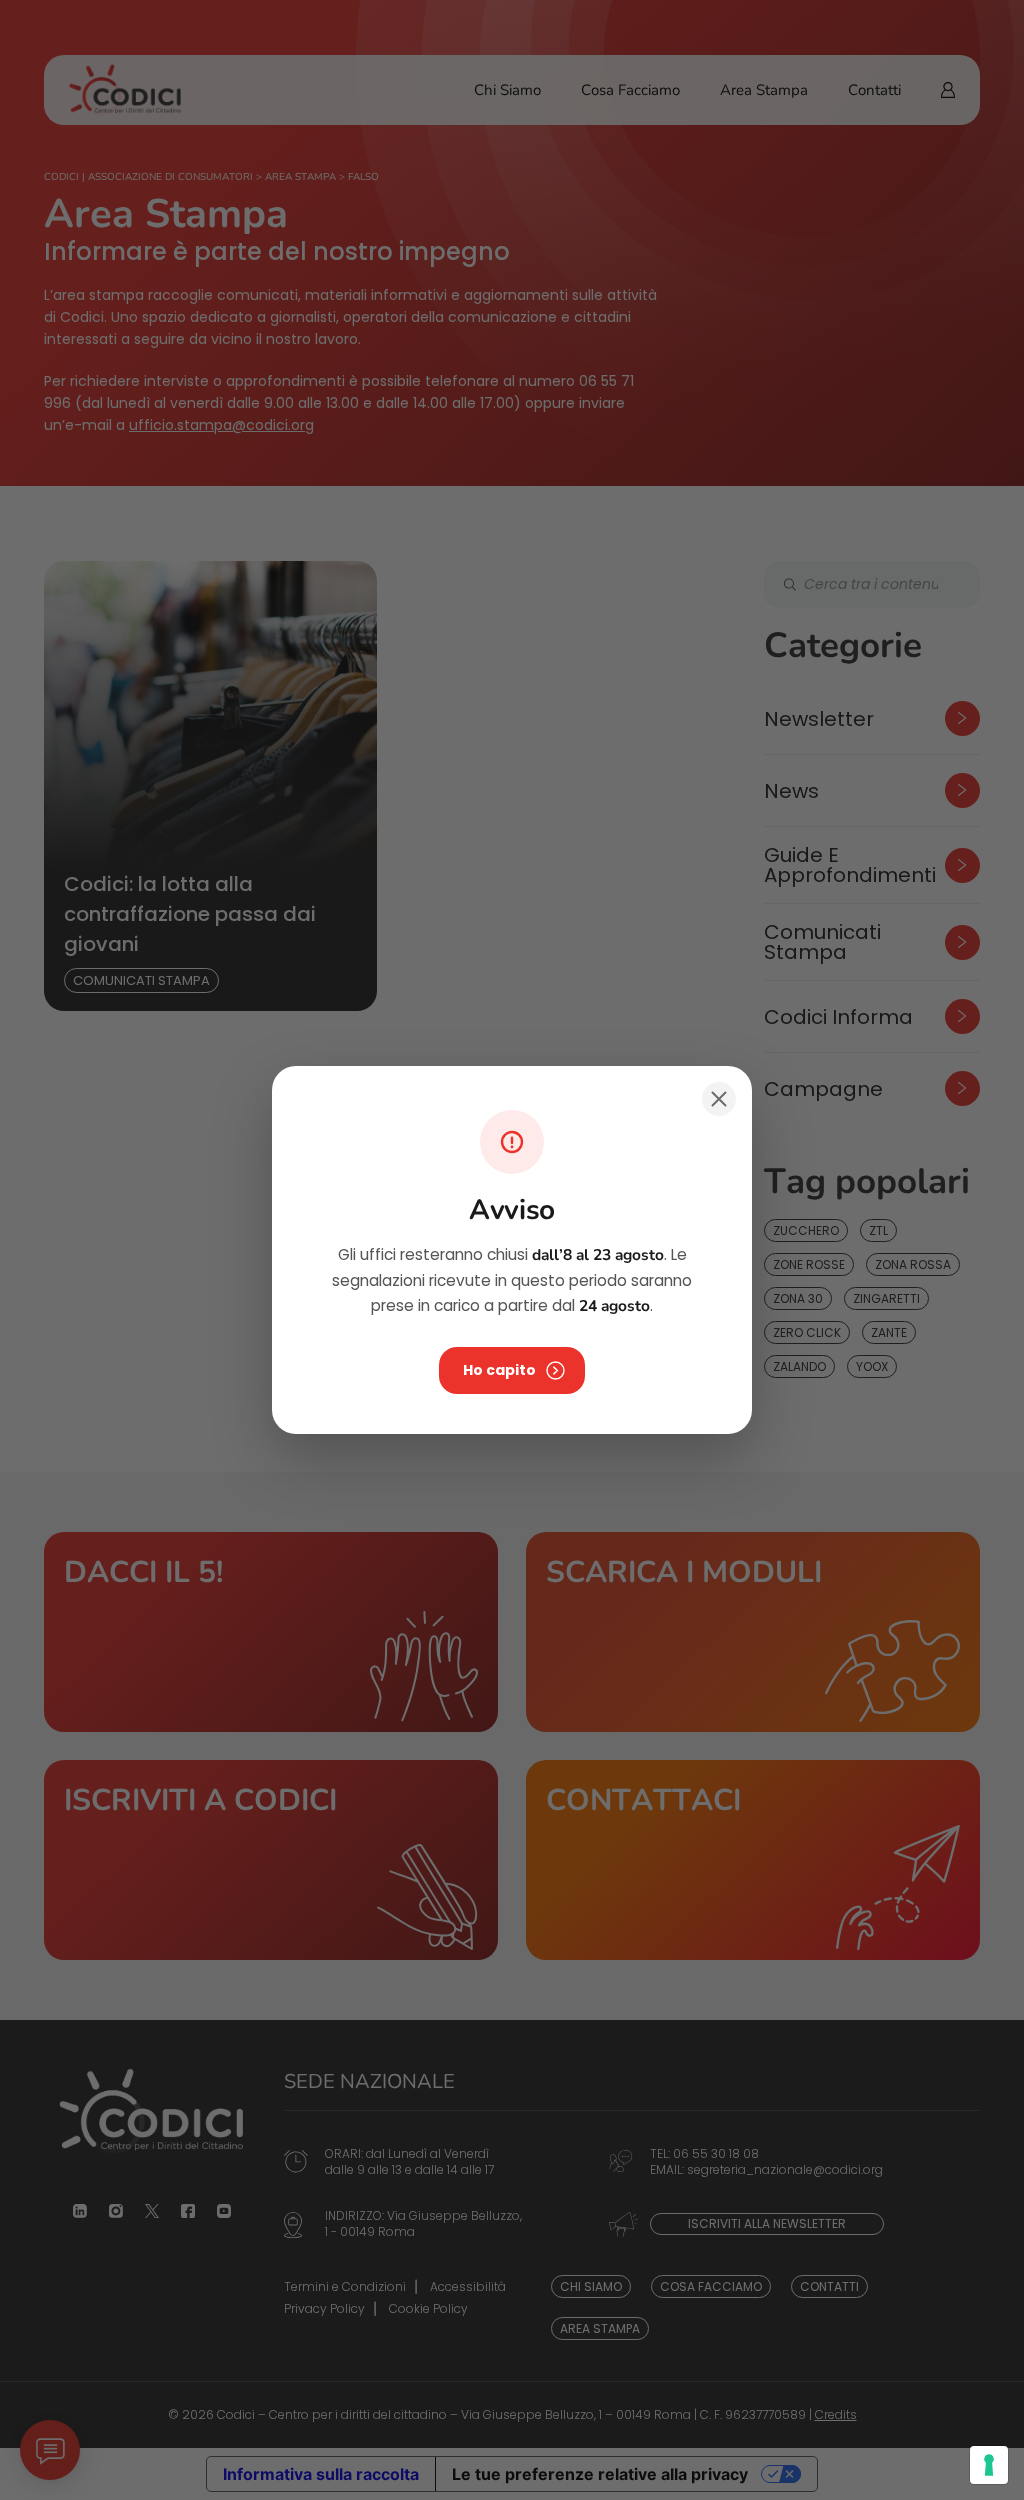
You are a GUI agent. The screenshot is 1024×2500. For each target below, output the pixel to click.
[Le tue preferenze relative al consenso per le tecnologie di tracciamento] (989, 2465)
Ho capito (499, 1370)
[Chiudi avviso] (719, 1099)
